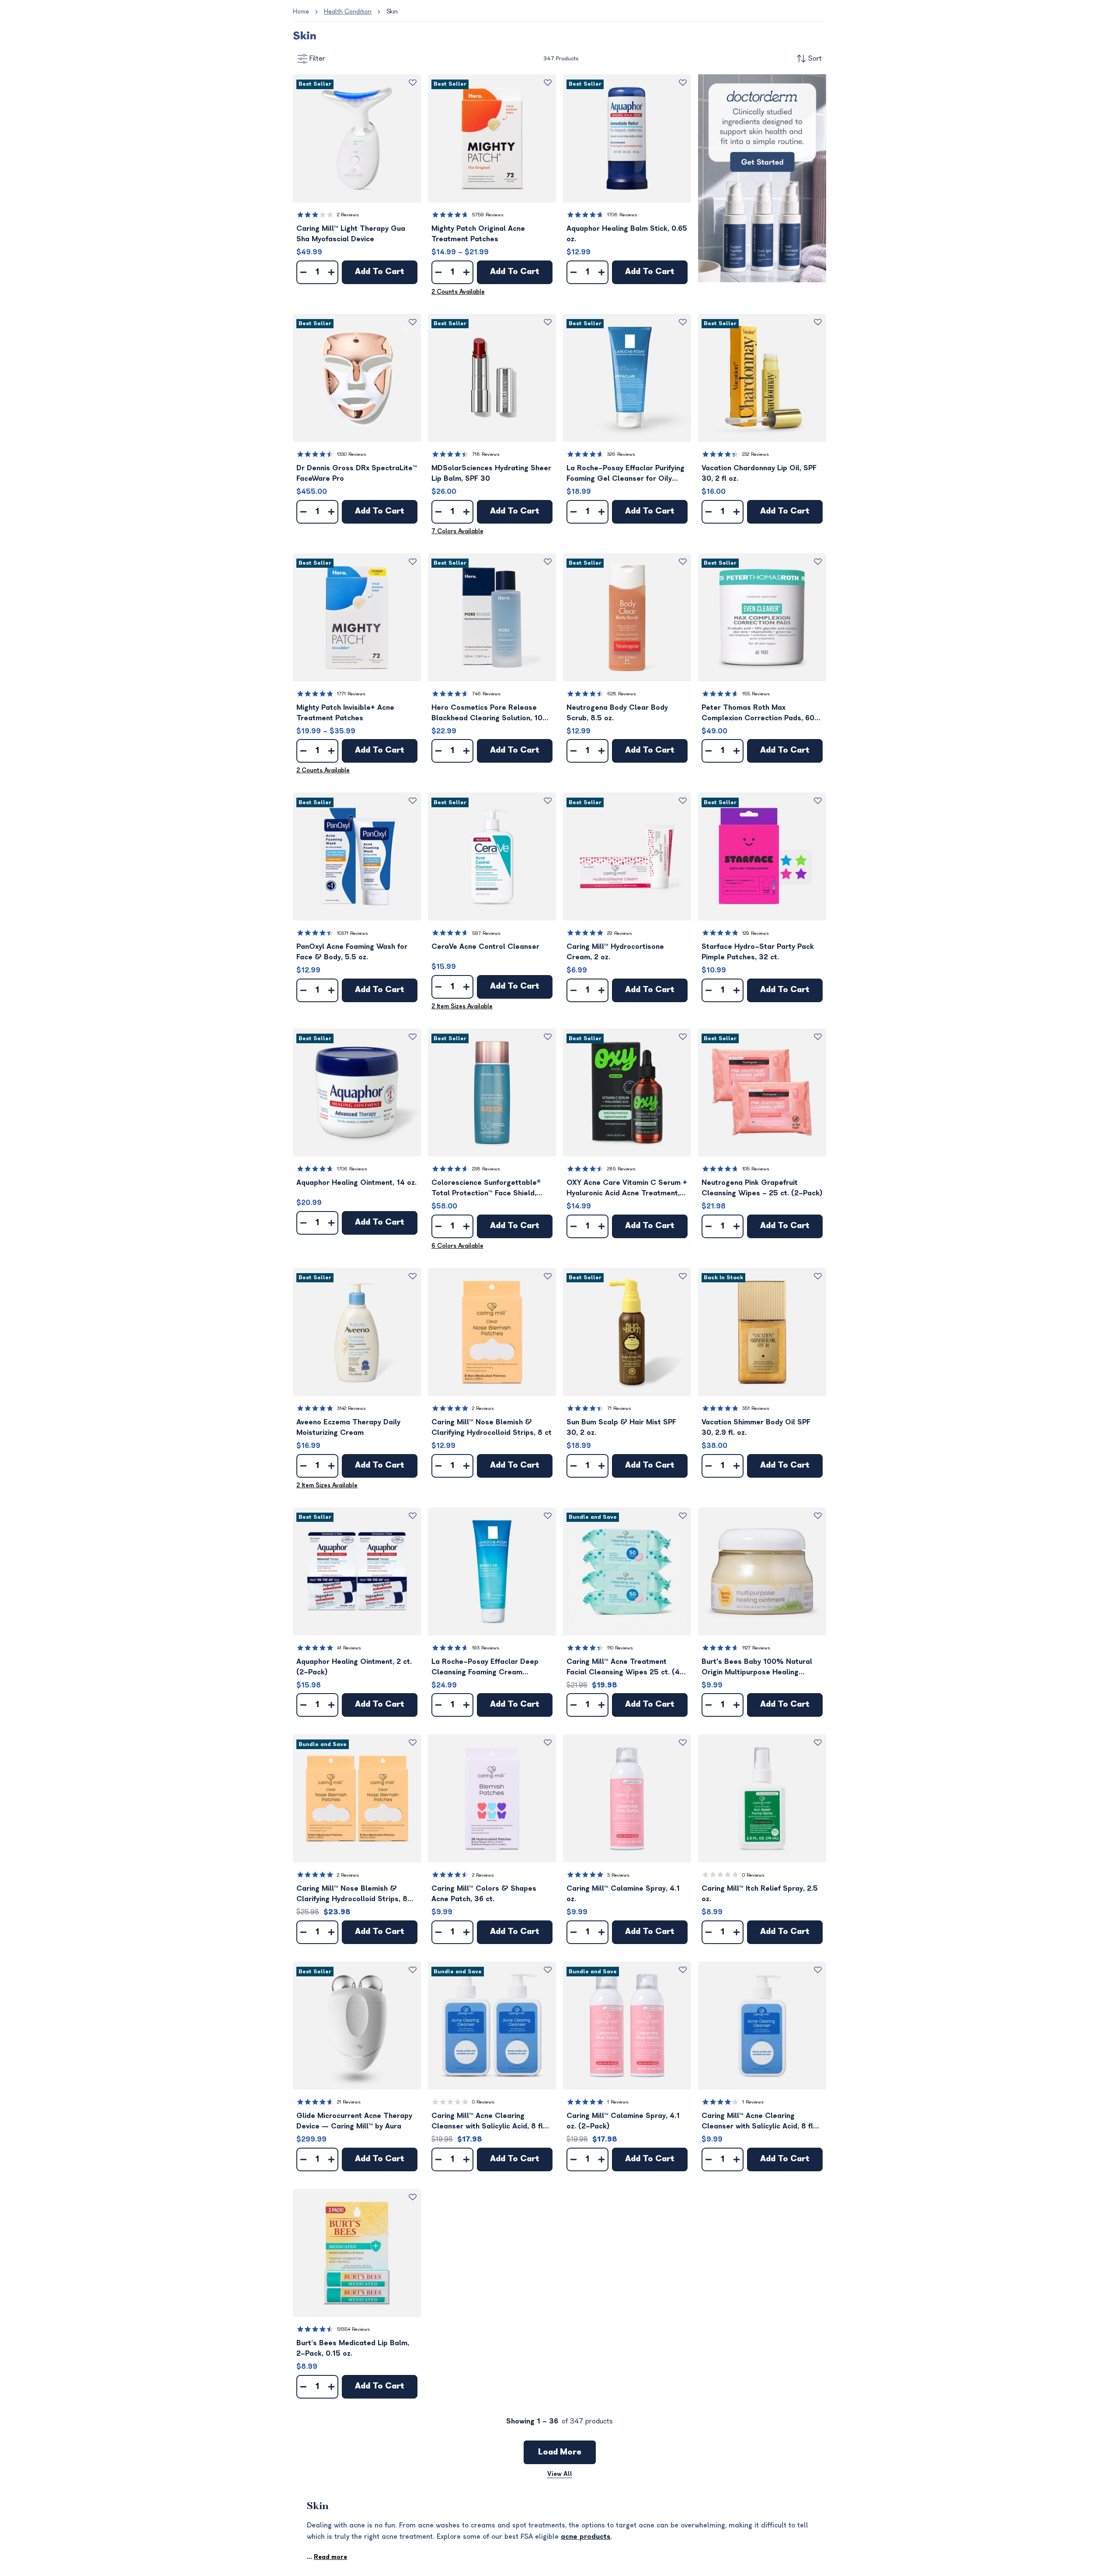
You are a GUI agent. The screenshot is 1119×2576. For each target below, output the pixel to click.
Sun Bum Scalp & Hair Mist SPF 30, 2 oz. (621, 1427)
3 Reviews (618, 1875)
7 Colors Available (457, 531)
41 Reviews (349, 1648)
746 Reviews (486, 694)
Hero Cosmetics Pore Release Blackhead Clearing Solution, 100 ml (489, 713)
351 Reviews (756, 1408)
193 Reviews (486, 1648)
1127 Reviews (756, 1648)
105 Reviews (756, 1169)
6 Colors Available (457, 1246)
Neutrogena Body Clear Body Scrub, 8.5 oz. (617, 713)
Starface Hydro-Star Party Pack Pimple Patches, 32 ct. (758, 952)
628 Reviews (622, 694)
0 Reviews (753, 1875)
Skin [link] (392, 12)
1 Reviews (618, 2102)
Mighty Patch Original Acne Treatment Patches (478, 234)
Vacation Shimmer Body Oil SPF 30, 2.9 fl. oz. (756, 1427)
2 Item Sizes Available (462, 1006)
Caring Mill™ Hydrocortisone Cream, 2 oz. (615, 952)
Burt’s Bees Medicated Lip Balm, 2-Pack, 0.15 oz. (353, 2348)
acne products (586, 2537)
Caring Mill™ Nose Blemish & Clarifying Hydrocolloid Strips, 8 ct (492, 1427)
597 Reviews (486, 933)
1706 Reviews (622, 215)
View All (560, 2474)
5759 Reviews (488, 215)
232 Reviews (756, 454)
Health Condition (348, 12)
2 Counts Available (458, 292)
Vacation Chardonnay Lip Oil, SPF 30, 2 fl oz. (759, 473)
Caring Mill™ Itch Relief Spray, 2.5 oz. (760, 1894)
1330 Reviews (352, 454)
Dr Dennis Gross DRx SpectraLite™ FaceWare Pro (357, 473)
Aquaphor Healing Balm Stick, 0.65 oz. (627, 234)
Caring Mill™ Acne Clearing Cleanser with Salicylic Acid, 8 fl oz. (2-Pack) (487, 2122)
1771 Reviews (351, 694)
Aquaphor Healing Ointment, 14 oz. (356, 1183)
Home (301, 12)
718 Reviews (486, 454)
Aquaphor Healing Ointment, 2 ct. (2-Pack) (354, 1667)
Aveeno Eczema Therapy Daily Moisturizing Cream (348, 1427)
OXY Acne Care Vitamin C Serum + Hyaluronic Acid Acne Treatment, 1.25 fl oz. (627, 1189)
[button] (357, 138)
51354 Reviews (353, 2329)
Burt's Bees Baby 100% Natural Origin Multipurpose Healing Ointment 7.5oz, (757, 1668)
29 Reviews (620, 933)
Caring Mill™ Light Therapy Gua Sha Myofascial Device (351, 234)
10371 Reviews (353, 933)
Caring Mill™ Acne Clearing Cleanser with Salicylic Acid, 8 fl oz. (757, 2122)
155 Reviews (756, 694)
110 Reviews (620, 1648)
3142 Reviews (351, 1408)
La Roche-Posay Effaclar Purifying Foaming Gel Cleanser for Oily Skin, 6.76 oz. (626, 474)
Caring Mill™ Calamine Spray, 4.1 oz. (623, 1894)
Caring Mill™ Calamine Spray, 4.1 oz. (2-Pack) (623, 2121)
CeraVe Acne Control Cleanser (485, 947)
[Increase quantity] (331, 272)
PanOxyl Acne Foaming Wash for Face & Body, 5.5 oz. (352, 952)
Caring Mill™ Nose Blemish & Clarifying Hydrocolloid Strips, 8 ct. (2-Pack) (352, 1894)
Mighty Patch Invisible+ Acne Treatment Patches (345, 713)
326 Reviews (621, 454)
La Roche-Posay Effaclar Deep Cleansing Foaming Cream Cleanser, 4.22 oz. (485, 1668)
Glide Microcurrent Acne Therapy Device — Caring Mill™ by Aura (354, 2121)
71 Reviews (619, 1408)
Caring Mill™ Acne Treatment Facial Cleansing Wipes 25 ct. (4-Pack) (625, 1668)
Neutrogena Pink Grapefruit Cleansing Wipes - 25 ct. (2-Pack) (762, 1188)
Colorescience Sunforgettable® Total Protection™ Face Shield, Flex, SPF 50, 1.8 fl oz (486, 1189)
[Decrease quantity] (303, 272)
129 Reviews (756, 933)
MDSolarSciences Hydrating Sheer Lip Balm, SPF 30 (491, 473)
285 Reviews (621, 1169)
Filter (317, 59)
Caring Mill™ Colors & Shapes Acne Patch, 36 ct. (484, 1894)
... (327, 2557)
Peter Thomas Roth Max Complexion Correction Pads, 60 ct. (758, 713)
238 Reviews (486, 1169)
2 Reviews (348, 215)
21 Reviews (349, 2102)
